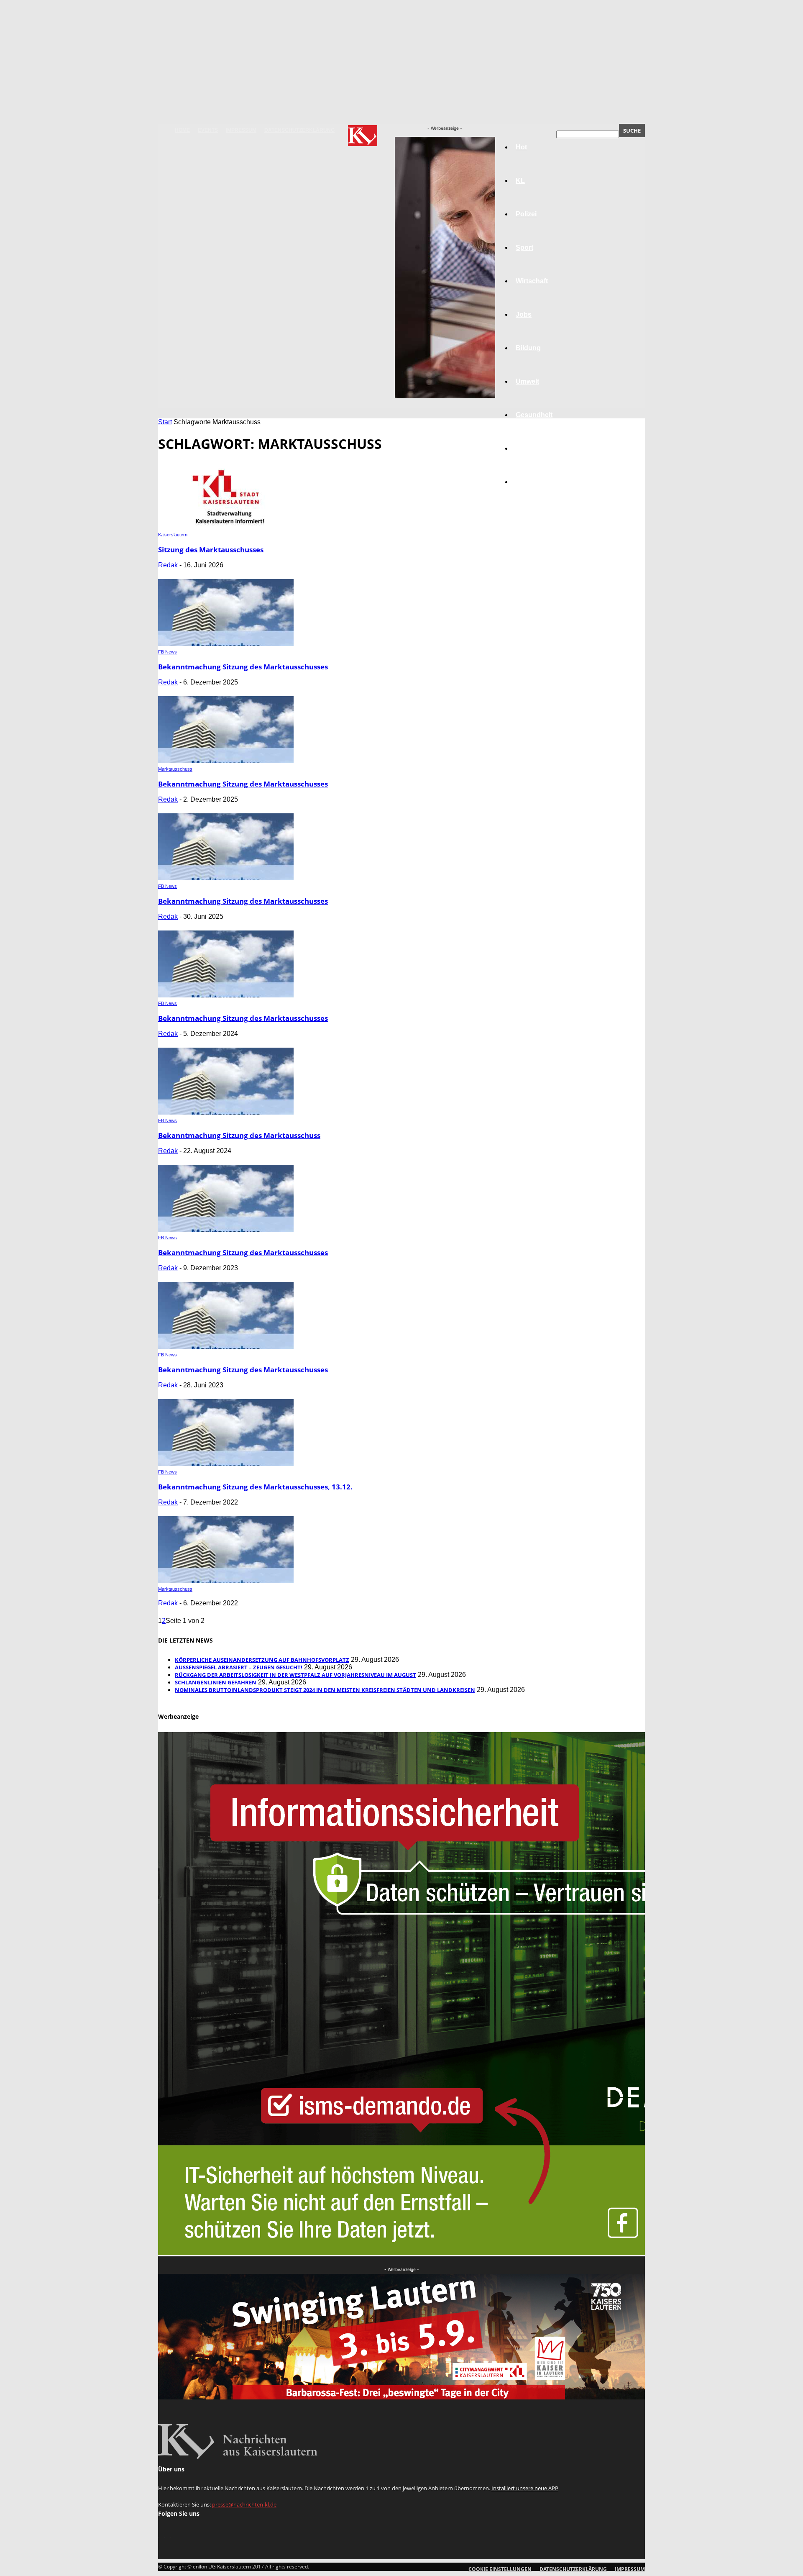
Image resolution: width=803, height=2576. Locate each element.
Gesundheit (534, 415)
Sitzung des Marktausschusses (211, 550)
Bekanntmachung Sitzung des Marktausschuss (239, 1135)
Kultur (526, 448)
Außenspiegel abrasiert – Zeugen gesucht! (239, 1667)
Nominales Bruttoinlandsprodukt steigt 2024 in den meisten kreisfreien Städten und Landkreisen (325, 1690)
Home (182, 130)
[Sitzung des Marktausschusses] (226, 527)
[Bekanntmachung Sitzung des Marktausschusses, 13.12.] (226, 1464)
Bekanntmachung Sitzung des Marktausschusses (243, 667)
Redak (168, 565)
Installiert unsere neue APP (525, 2488)
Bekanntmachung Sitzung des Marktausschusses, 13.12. (255, 1487)
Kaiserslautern (173, 535)
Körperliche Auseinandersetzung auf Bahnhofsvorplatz (262, 1660)
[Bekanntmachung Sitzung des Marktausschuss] (226, 1112)
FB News (168, 652)
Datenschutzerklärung (299, 130)
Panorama (532, 482)
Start (165, 422)
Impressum (241, 130)
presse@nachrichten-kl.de (244, 2504)
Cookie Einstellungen (500, 2569)
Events (208, 130)
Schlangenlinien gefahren (216, 1682)
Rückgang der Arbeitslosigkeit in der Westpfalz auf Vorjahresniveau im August (295, 1675)
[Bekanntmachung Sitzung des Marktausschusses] (226, 644)
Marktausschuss (175, 769)
